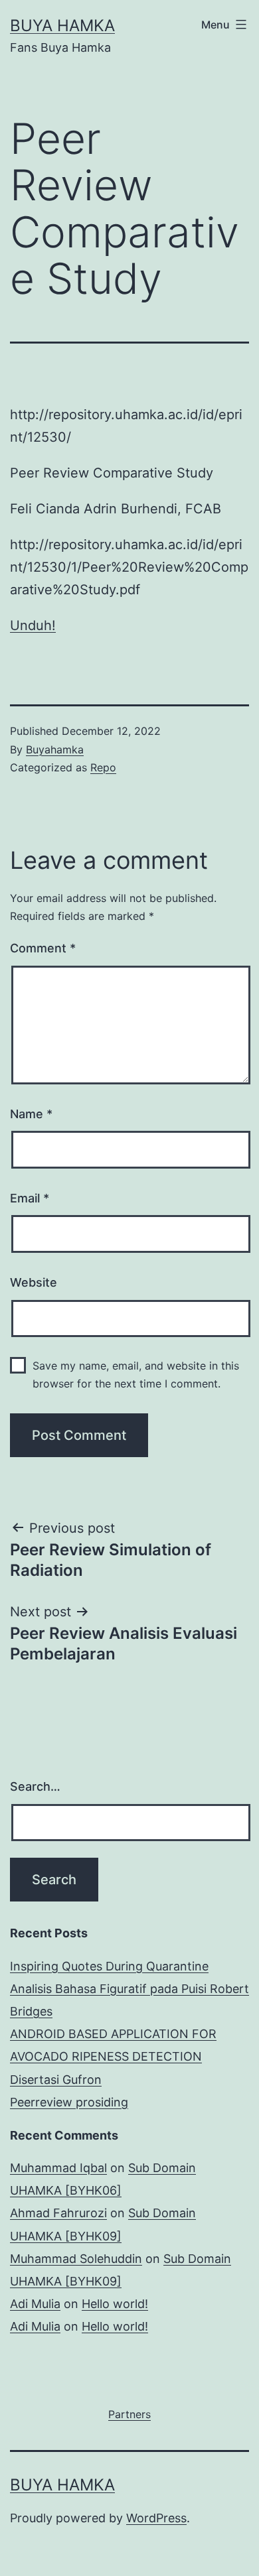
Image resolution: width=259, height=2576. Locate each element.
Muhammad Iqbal (58, 2168)
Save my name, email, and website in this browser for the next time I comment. (136, 1375)
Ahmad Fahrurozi (58, 2213)
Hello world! (115, 2304)
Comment (43, 948)
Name (31, 1114)
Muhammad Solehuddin (76, 2259)
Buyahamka (55, 749)
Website (34, 1282)
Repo (103, 767)
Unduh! (33, 625)
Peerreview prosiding (69, 2102)
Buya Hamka (62, 26)
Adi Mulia (35, 2304)
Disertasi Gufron (56, 2080)
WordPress (156, 2518)
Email (30, 1198)
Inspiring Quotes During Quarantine (109, 1966)
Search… (35, 1786)
